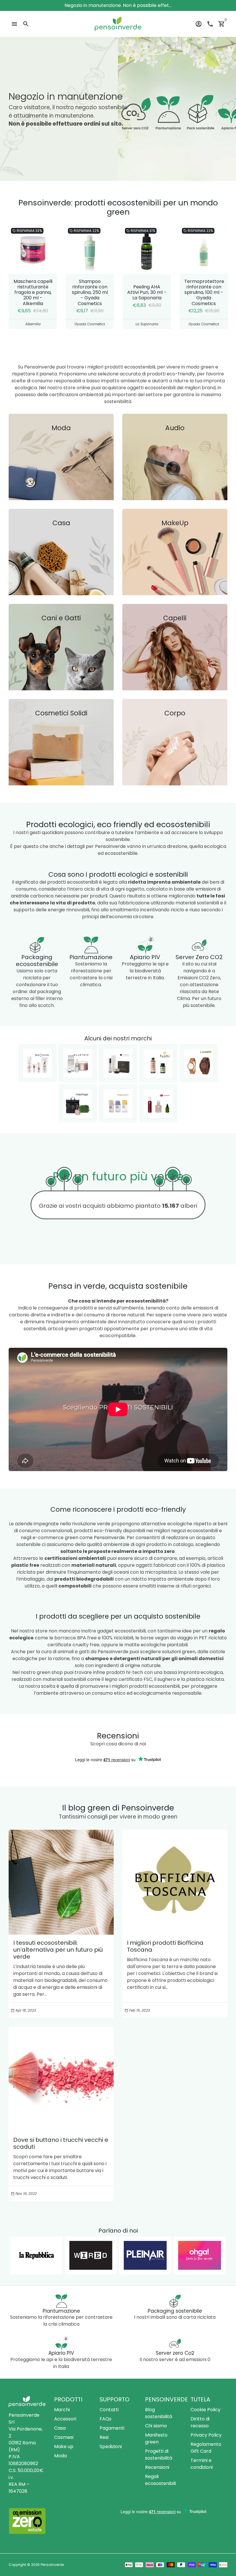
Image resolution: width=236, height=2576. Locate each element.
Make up (64, 2446)
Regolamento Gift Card (206, 2448)
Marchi (62, 2410)
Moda (60, 2456)
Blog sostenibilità (159, 2413)
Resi (104, 2437)
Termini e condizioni (202, 2464)
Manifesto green (156, 2438)
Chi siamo (156, 2426)
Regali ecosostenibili (160, 2480)
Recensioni (157, 2467)
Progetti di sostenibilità (159, 2455)
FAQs (105, 2419)
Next (222, 277)
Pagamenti (112, 2428)
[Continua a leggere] (61, 1882)
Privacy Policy (206, 2435)
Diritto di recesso (200, 2422)
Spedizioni (111, 2446)
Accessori (65, 2419)
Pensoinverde (52, 2565)
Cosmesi (64, 2437)
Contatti (109, 2410)
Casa (60, 2428)
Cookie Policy (205, 2410)
